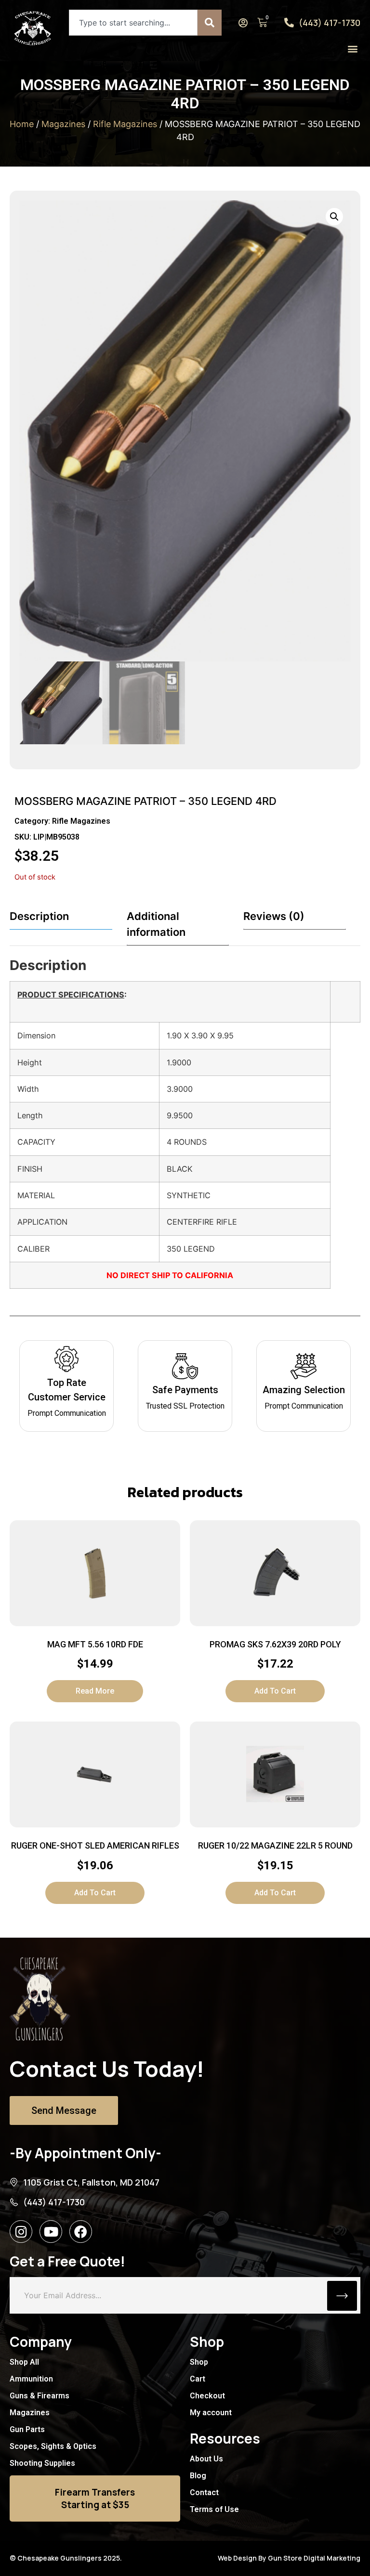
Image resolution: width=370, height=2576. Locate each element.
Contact (204, 2492)
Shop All (24, 2362)
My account (211, 2413)
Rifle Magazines (125, 124)
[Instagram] (21, 2232)
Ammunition (31, 2379)
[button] (352, 48)
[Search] (210, 23)
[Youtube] (51, 2232)
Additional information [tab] (156, 924)
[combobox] (133, 23)
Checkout (207, 2396)
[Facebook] (81, 2232)
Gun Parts (27, 2429)
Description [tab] (39, 916)
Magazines (63, 124)
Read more (95, 1691)
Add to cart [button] (275, 1691)
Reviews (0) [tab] (274, 916)
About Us (206, 2459)
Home (22, 124)
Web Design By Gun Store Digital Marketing (289, 2558)
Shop (199, 2362)
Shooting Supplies (42, 2463)
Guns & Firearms (40, 2396)
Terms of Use (214, 2509)
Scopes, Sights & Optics (53, 2446)
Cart (198, 2379)
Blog (198, 2476)
